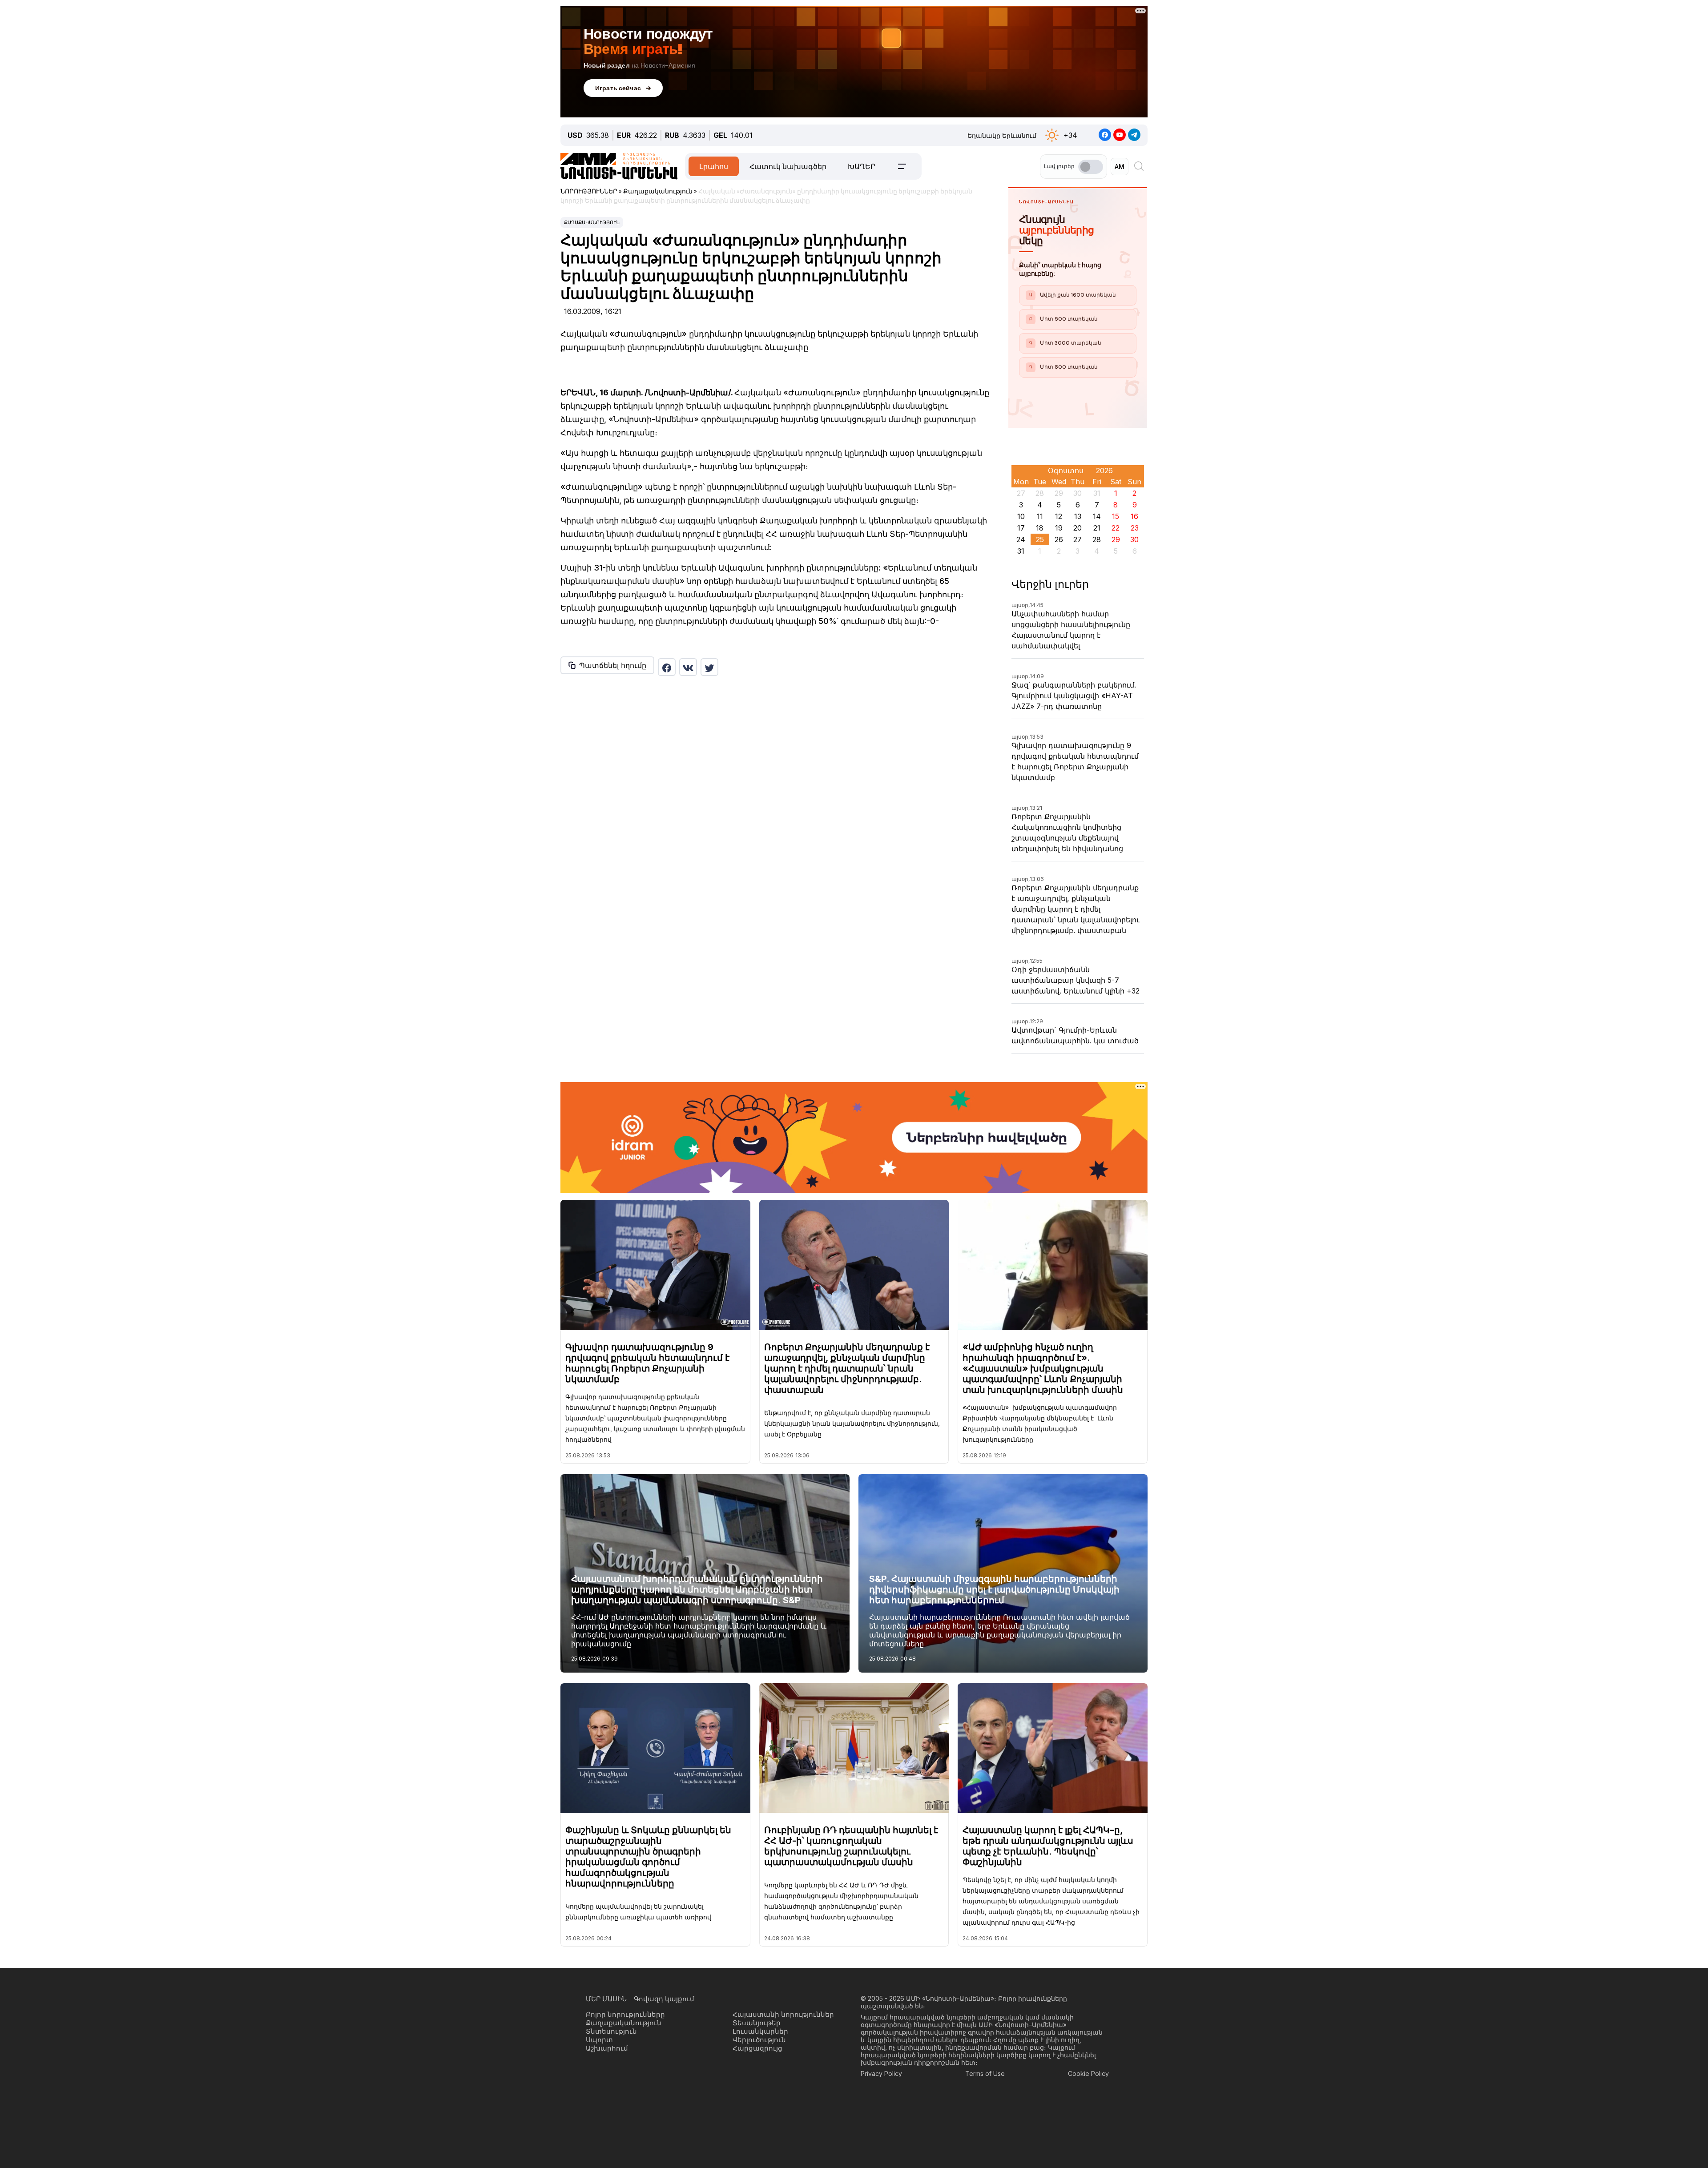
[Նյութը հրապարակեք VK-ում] (688, 667)
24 (1021, 539)
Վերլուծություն (759, 2040)
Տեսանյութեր (757, 2023)
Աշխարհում (607, 2048)
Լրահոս (714, 166)
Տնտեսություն (611, 2031)
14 (1097, 516)
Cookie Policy (1088, 2073)
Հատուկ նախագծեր (788, 166)
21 (1097, 528)
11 (1040, 516)
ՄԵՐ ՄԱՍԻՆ (606, 1999)
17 (1021, 528)
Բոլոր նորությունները (625, 2014)
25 (1040, 539)
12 (1059, 516)
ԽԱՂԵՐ (862, 166)
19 (1059, 528)
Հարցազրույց (757, 2048)
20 (1078, 528)
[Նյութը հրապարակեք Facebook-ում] (667, 667)
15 (1116, 516)
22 (1116, 528)
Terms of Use (985, 2073)
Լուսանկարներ (760, 2031)
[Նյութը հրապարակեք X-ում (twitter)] (709, 667)
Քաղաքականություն (592, 222)
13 (1078, 516)
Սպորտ (599, 2040)
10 (1021, 516)
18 (1040, 528)
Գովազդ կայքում (664, 1999)
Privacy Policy (881, 2073)
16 (1134, 516)
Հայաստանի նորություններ (783, 2014)
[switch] (1091, 167)
